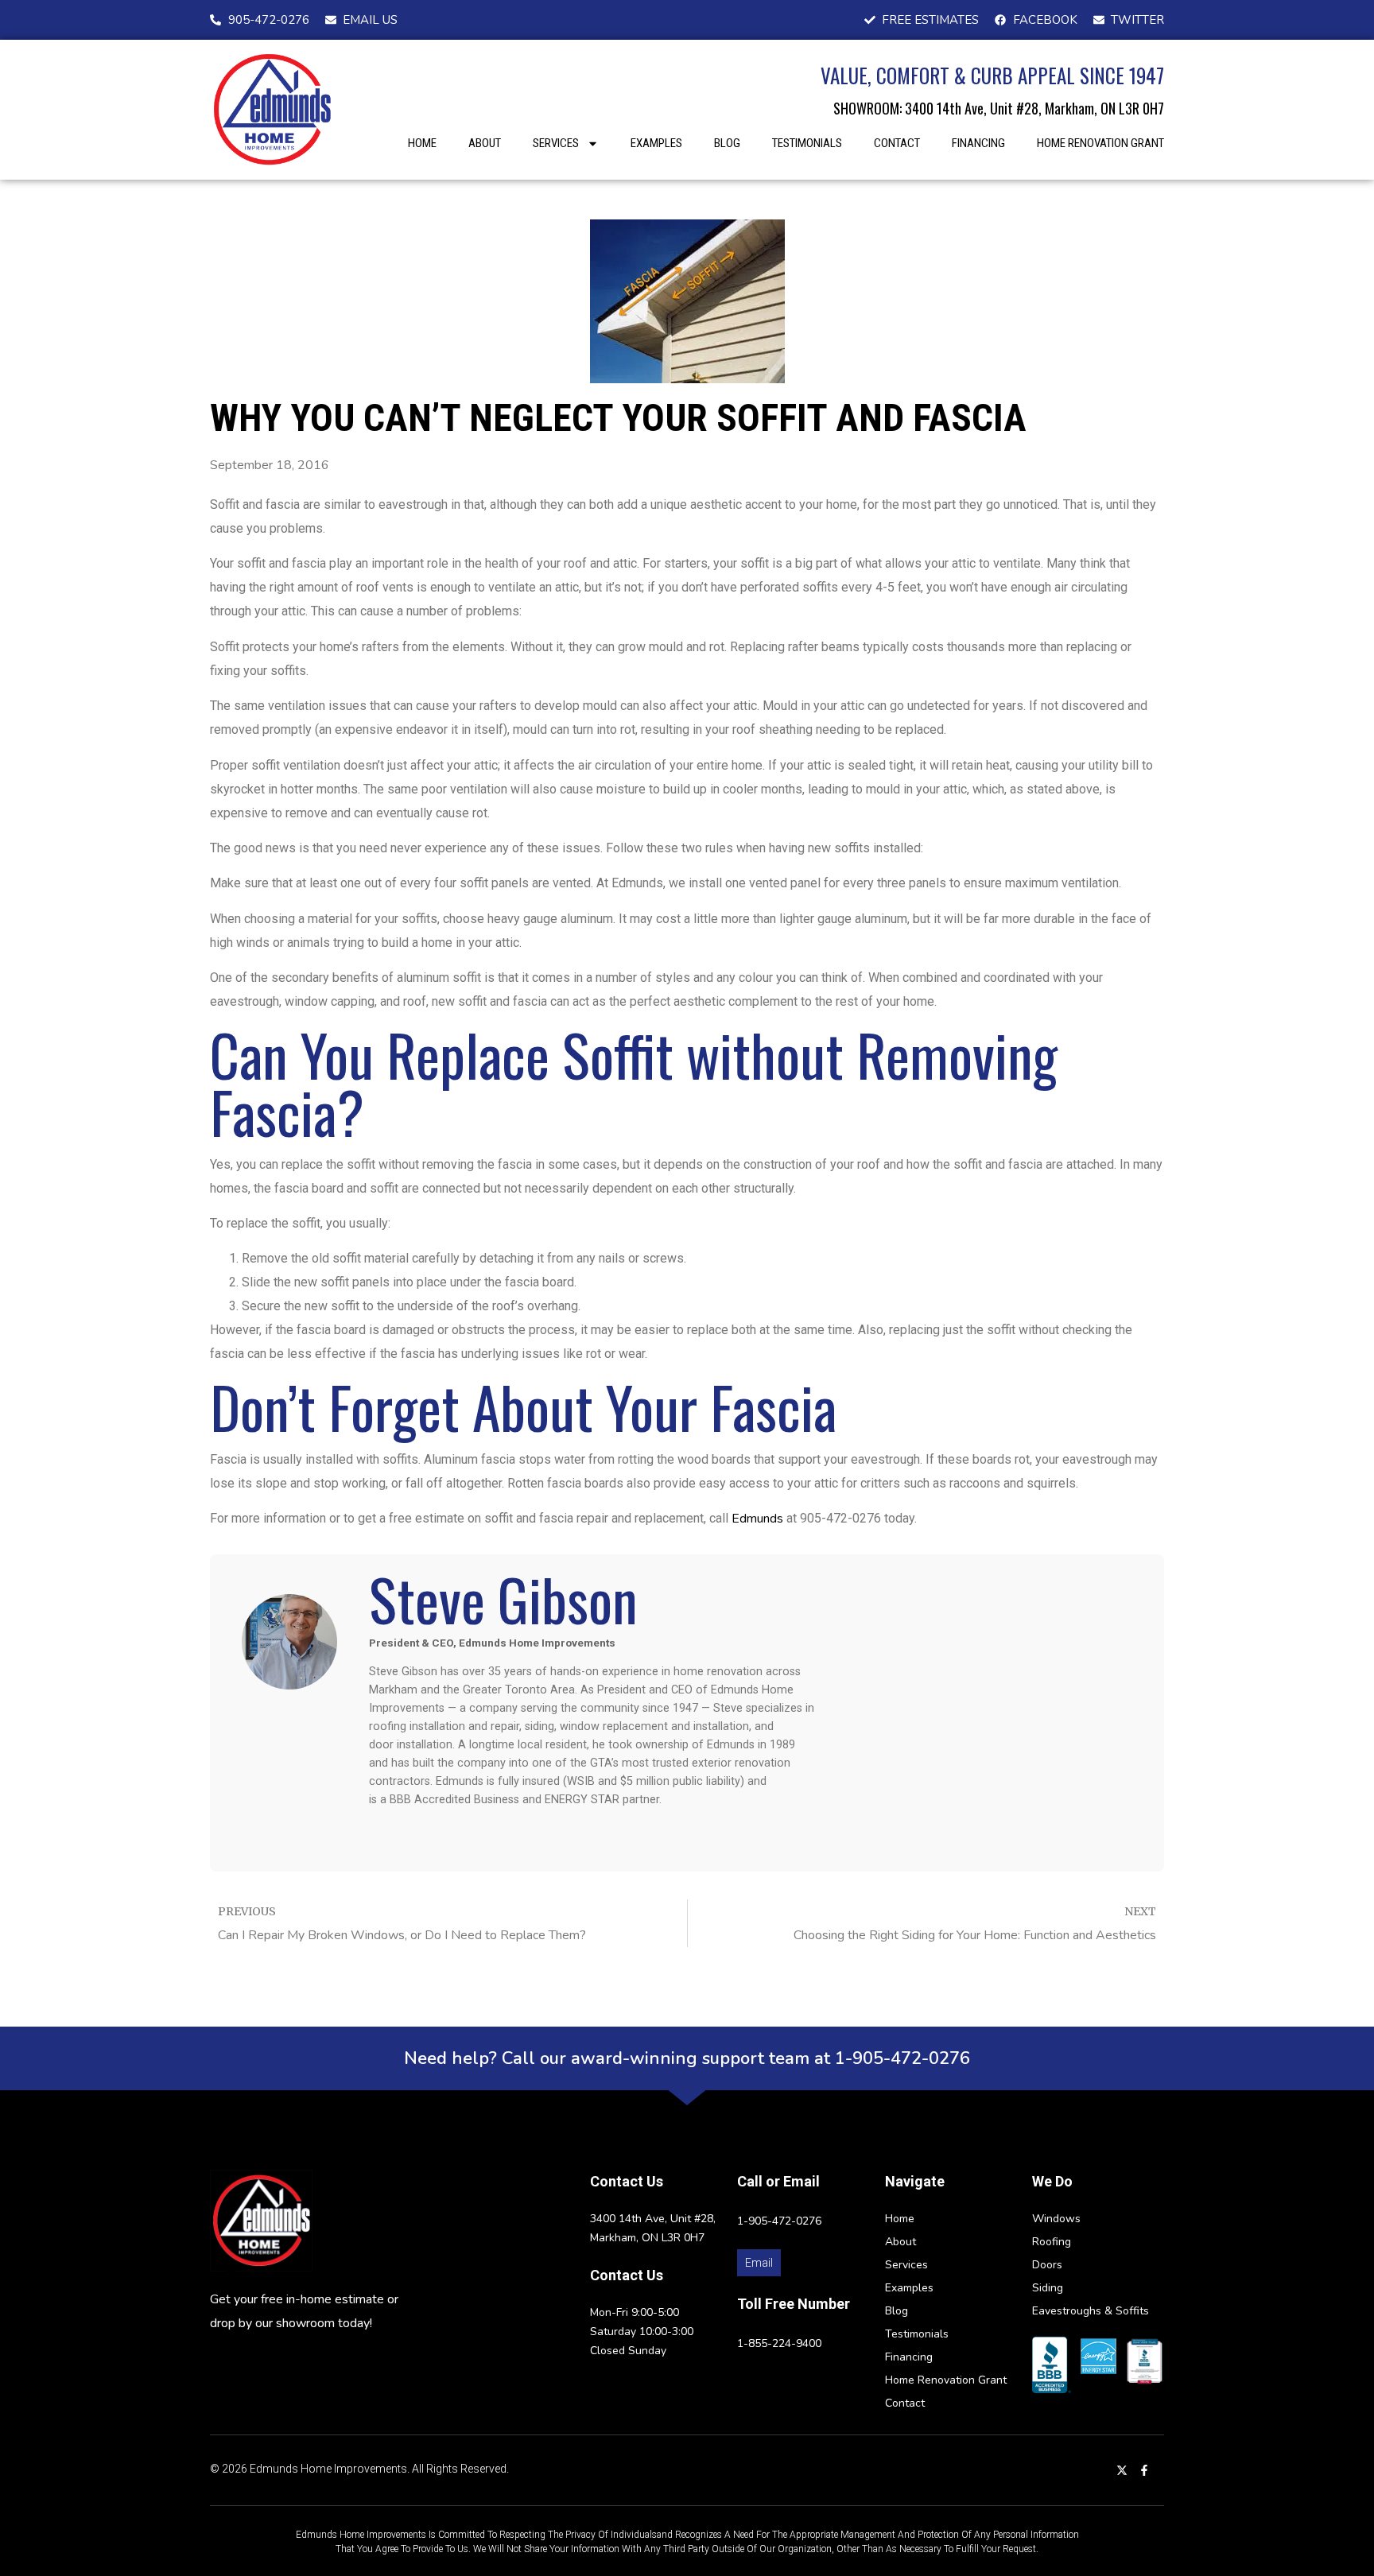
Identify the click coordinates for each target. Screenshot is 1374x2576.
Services (556, 143)
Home (422, 143)
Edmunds (757, 1519)
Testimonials (807, 143)
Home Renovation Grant (1100, 143)
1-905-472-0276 (779, 2221)
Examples (656, 143)
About (485, 143)
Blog (727, 143)
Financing (978, 143)
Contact (897, 143)
